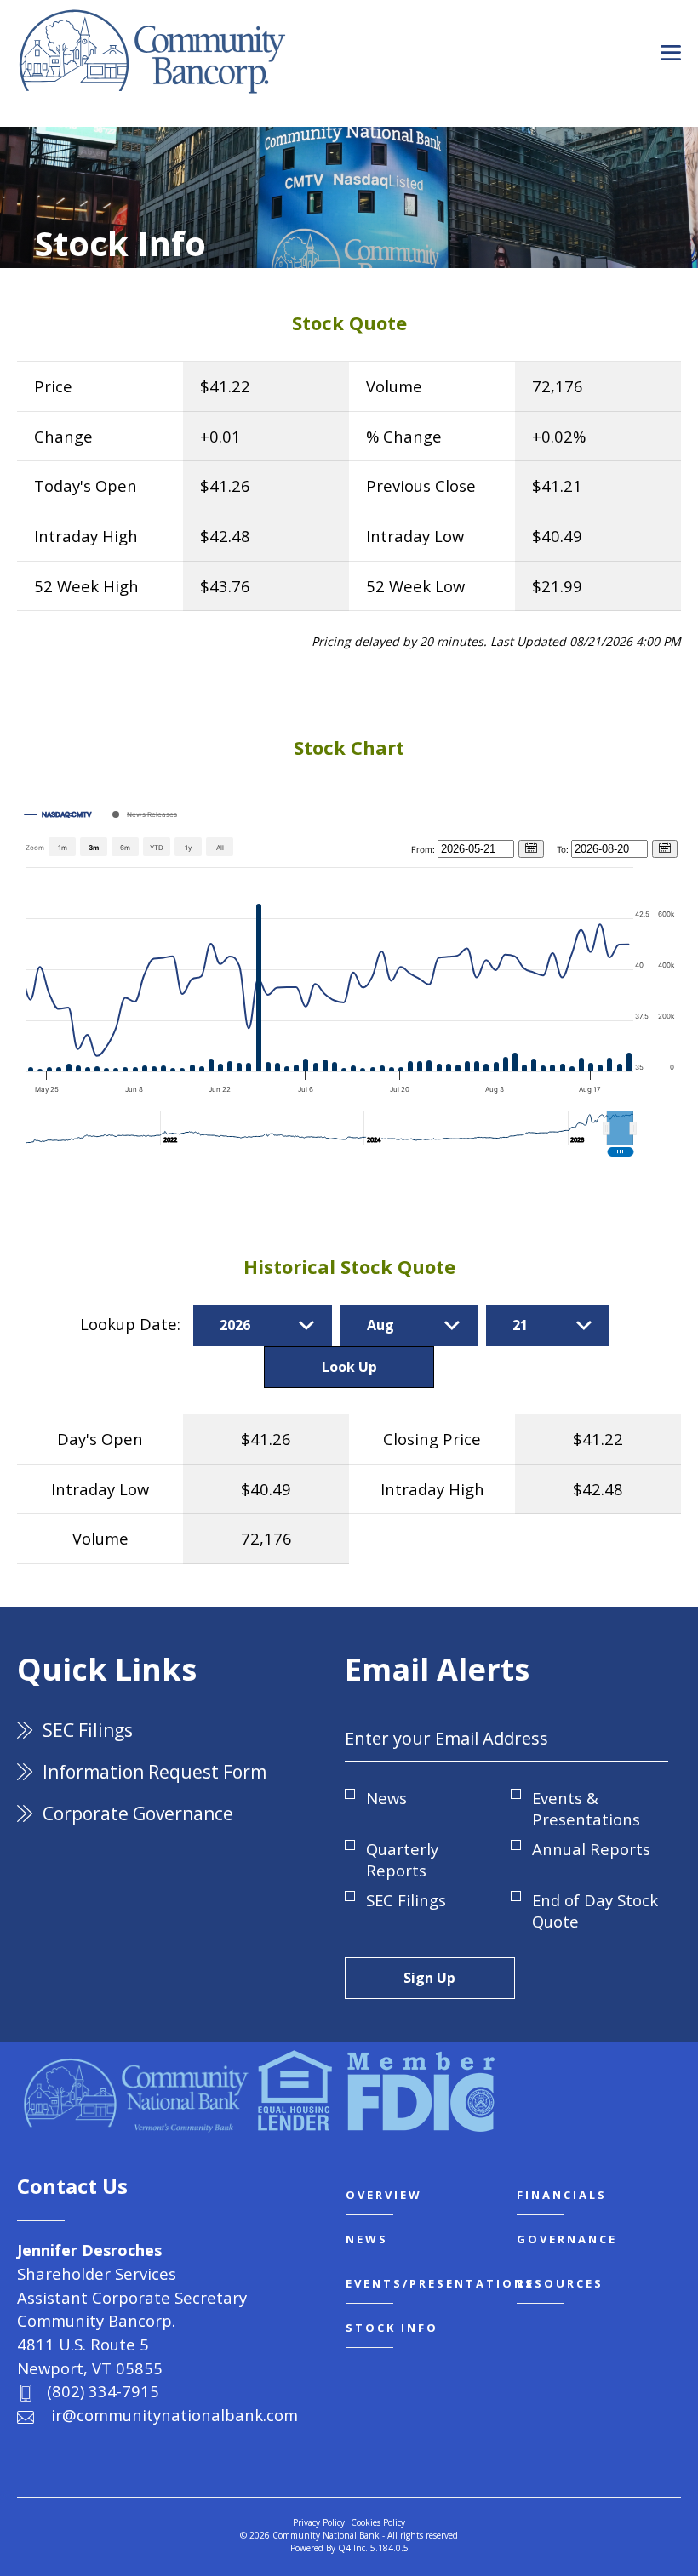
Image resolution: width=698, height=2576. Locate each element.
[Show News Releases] (145, 814)
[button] (620, 1128)
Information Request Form (154, 1772)
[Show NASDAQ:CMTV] (58, 814)
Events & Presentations (586, 1808)
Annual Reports (591, 1849)
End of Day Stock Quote (595, 1911)
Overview (384, 2195)
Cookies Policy (378, 2522)
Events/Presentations (440, 2283)
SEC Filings (88, 1730)
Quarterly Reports (402, 1859)
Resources (560, 2283)
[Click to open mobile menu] (671, 54)
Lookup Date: (132, 1324)
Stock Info (392, 2328)
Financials (562, 2195)
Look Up (349, 1367)
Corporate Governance (138, 1813)
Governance (567, 2239)
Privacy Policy (319, 2522)
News (386, 1798)
